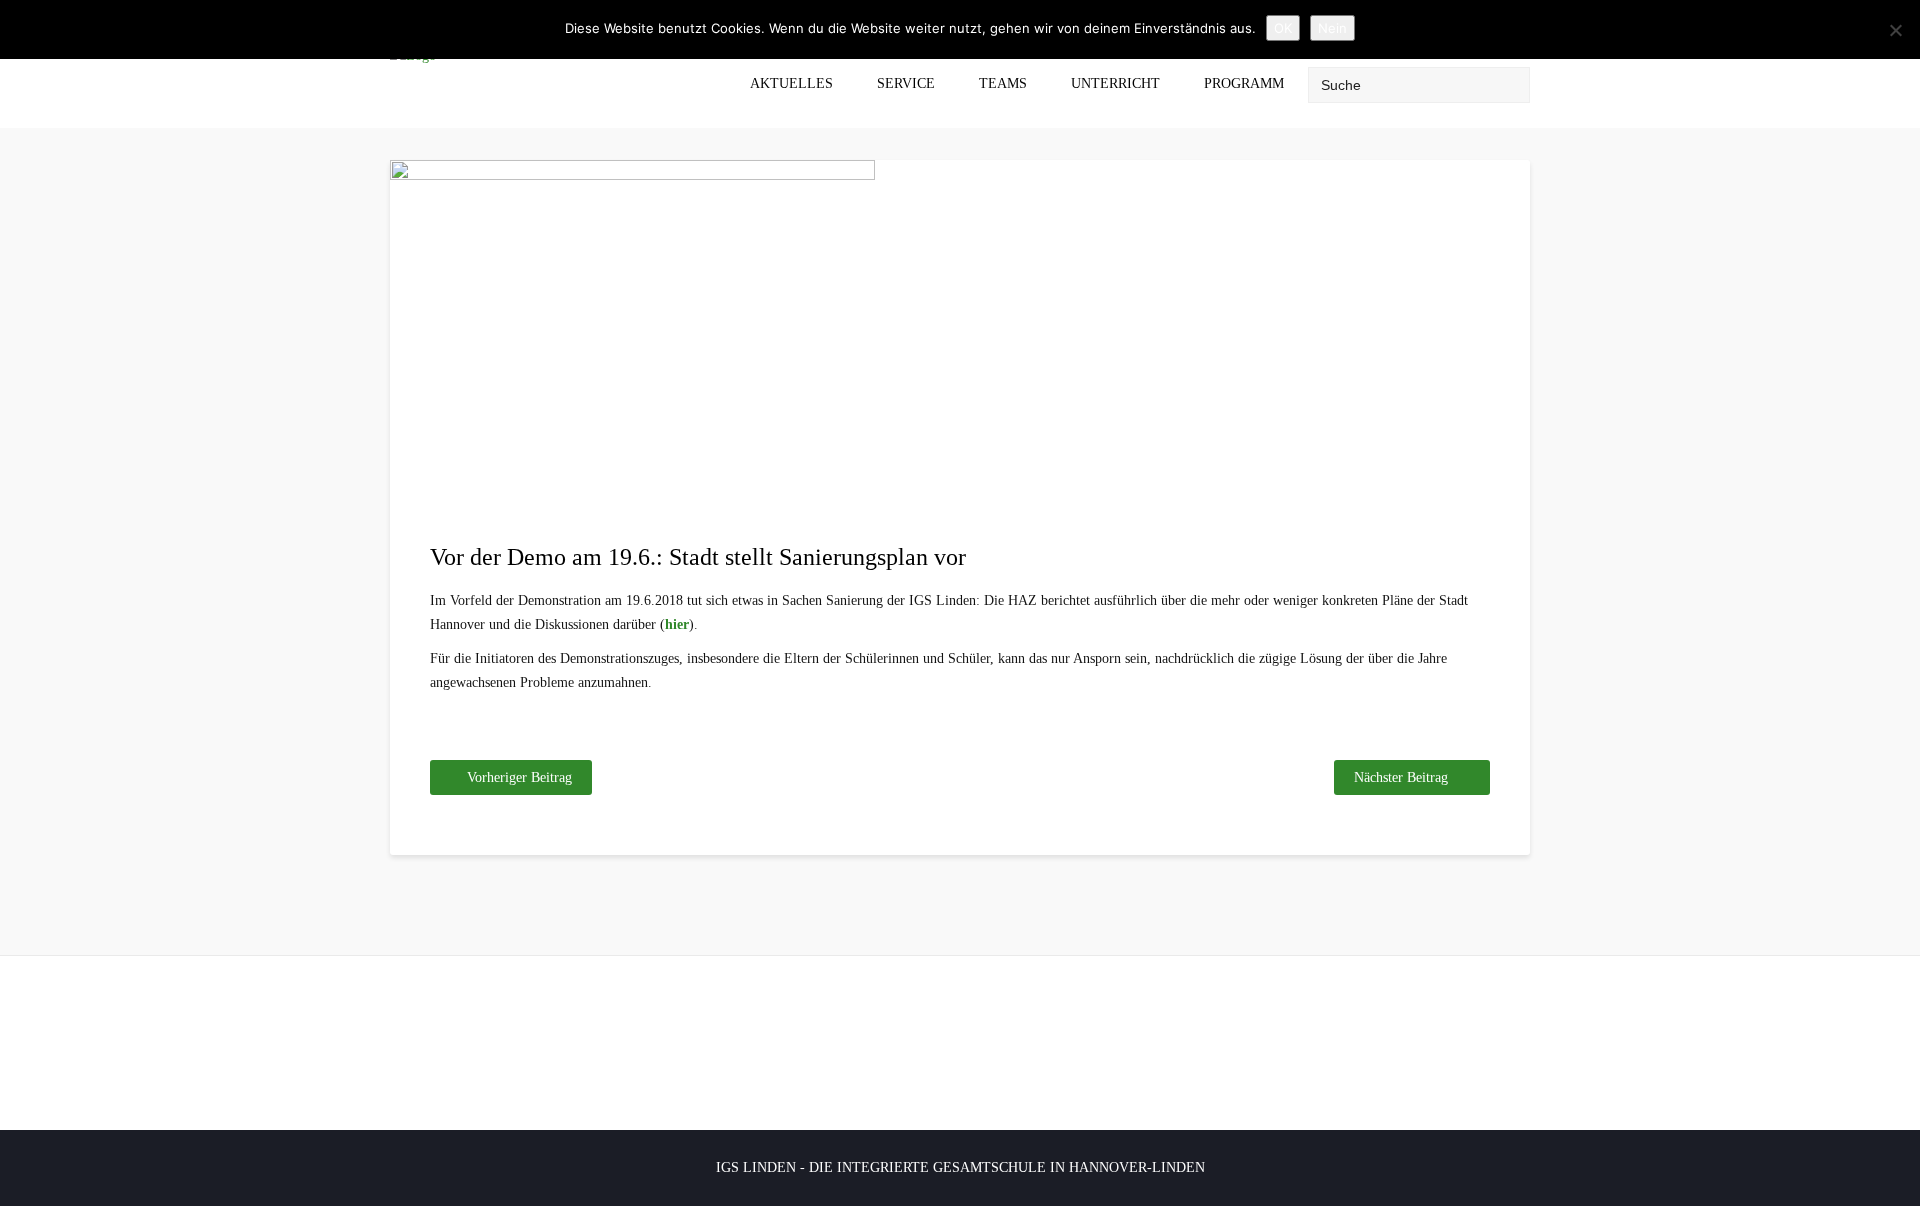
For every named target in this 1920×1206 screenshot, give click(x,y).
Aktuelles (791, 83)
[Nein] (1895, 30)
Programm (1244, 83)
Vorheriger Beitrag (519, 777)
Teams (1003, 83)
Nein (1332, 28)
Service (906, 83)
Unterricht (1115, 83)
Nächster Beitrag (1401, 777)
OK (1283, 28)
